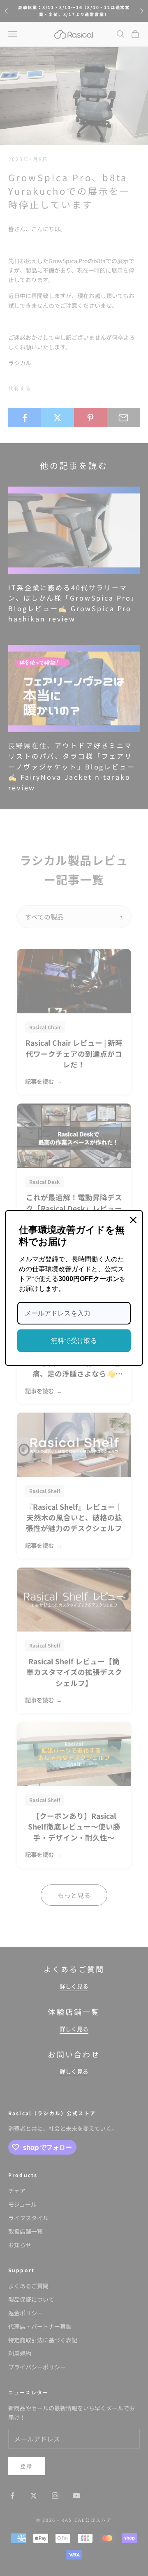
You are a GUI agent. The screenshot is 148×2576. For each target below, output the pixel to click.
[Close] (133, 1220)
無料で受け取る (74, 1341)
